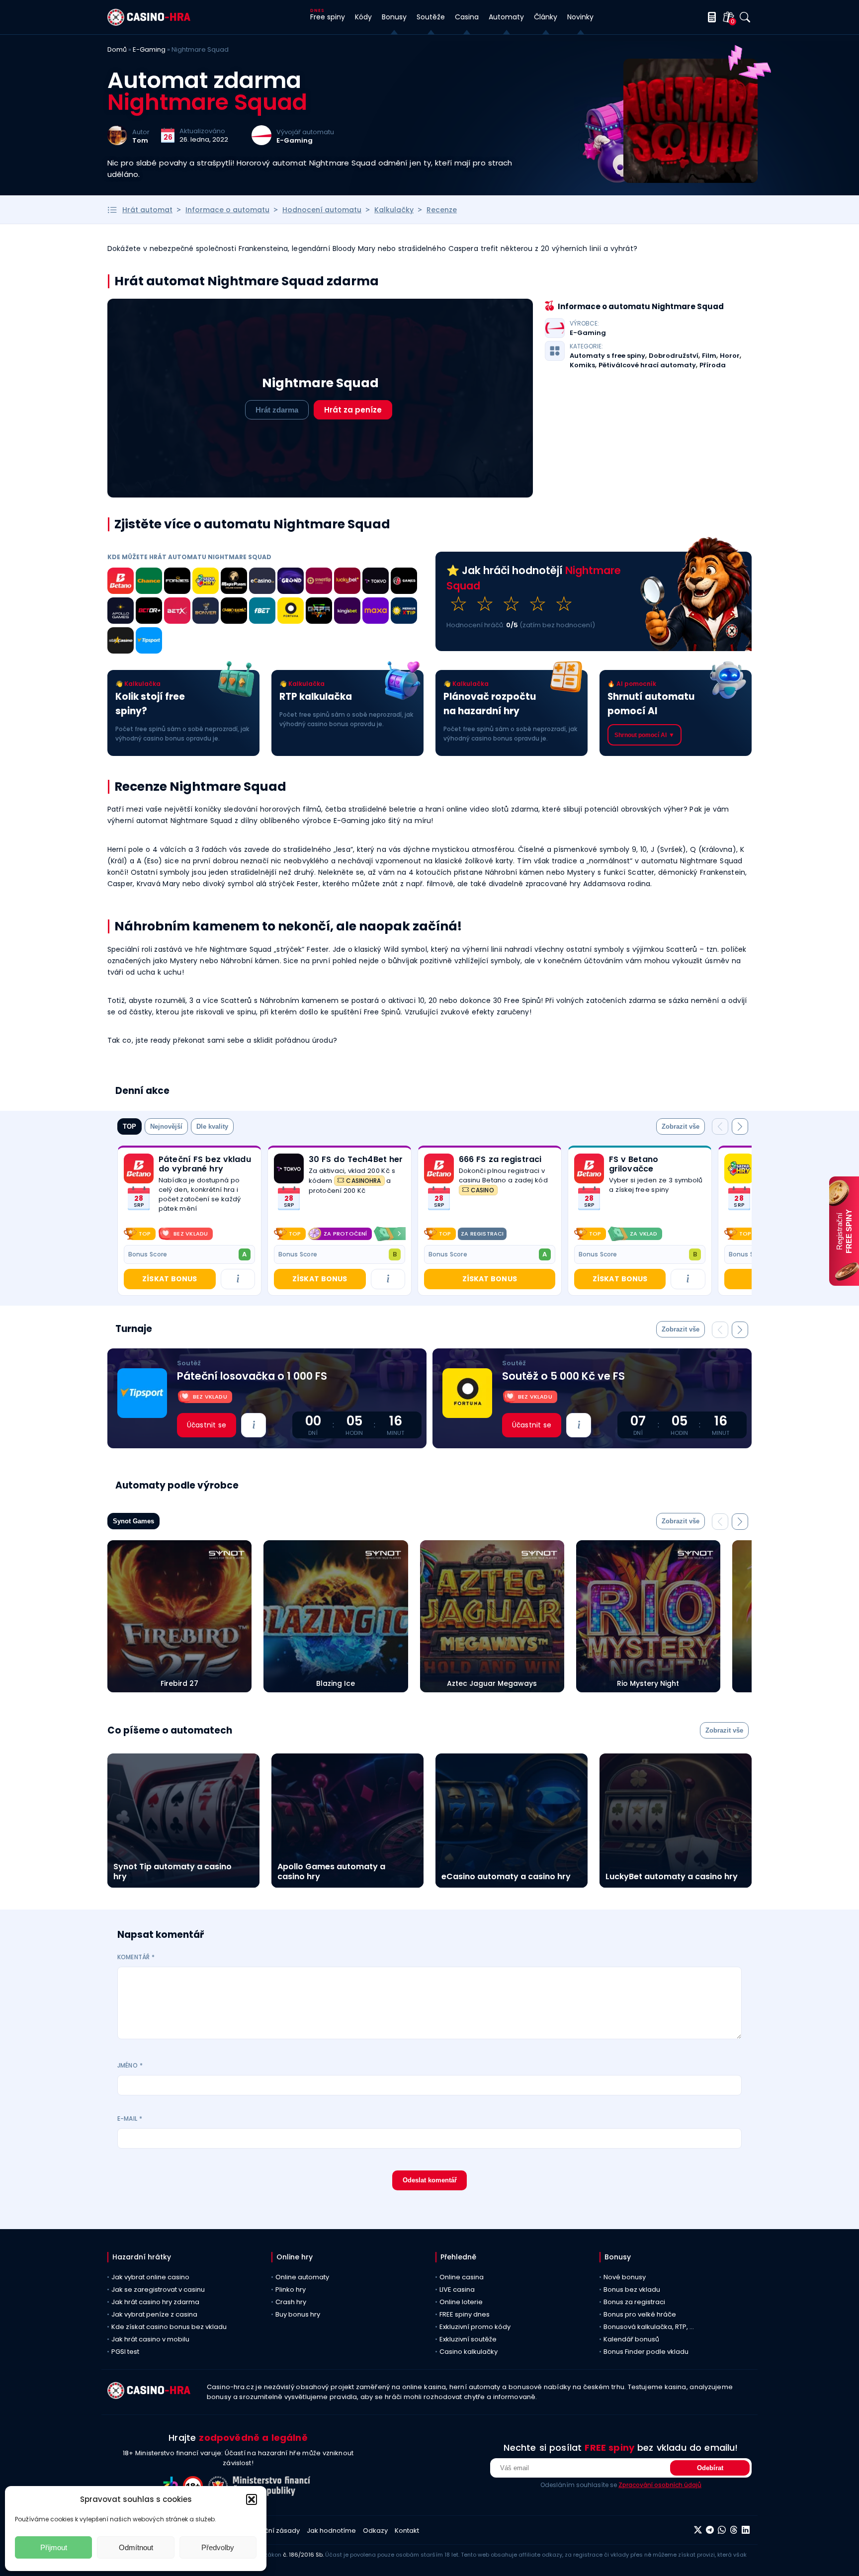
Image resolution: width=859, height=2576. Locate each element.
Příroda (713, 365)
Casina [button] (467, 17)
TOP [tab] (129, 1126)
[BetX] (177, 612)
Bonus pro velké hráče (640, 2314)
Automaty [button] (506, 17)
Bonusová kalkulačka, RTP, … (649, 2327)
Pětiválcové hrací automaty (647, 365)
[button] (252, 2499)
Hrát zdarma (277, 410)
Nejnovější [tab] (166, 1126)
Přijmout (54, 2547)
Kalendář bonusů (631, 2339)
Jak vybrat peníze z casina (154, 2314)
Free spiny (328, 17)
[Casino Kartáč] (234, 612)
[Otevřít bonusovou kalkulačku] (710, 17)
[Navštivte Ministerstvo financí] (273, 2493)
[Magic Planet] (234, 582)
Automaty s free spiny (607, 356)
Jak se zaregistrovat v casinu (158, 2289)
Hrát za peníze (353, 410)
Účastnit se (207, 1425)
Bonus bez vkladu (632, 2289)
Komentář (136, 1957)
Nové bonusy (625, 2277)
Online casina (462, 2277)
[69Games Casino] (404, 582)
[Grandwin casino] (291, 582)
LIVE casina (457, 2289)
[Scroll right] (399, 1234)
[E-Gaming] (261, 142)
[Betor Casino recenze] (149, 612)
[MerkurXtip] (404, 612)
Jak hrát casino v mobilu (150, 2339)
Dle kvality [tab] (212, 1126)
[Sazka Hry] (206, 582)
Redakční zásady (272, 2531)
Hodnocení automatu (322, 210)
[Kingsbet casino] (347, 612)
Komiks (582, 365)
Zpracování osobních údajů (660, 2485)
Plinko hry (291, 2289)
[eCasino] (262, 582)
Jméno (130, 2065)
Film (709, 356)
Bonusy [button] (394, 17)
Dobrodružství (674, 356)
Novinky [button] (580, 17)
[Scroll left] (280, 1234)
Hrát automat (147, 210)
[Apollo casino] (121, 612)
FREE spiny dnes (465, 2314)
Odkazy (375, 2531)
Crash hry (291, 2302)
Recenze (442, 210)
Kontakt (407, 2531)
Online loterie (461, 2302)
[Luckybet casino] (347, 582)
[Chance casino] (149, 582)
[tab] (681, 1126)
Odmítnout (136, 2547)
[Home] (149, 23)
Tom (140, 140)
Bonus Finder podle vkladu (646, 2352)
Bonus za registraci (634, 2302)
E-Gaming (149, 49)
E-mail (130, 2119)
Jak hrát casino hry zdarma (155, 2302)
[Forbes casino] (177, 582)
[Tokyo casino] (376, 582)
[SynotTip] (319, 582)
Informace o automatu (227, 210)
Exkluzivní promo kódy (475, 2327)
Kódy (363, 17)
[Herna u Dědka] (319, 612)
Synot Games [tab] (133, 1521)
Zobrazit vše (681, 1126)
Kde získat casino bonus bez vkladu (169, 2327)
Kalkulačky (394, 210)
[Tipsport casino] (149, 642)
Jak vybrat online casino (150, 2277)
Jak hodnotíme (331, 2531)
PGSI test (125, 2352)
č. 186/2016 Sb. (303, 2555)
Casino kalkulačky (469, 2352)
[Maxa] (376, 612)
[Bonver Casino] (206, 612)
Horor (730, 356)
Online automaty (302, 2277)
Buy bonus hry (298, 2314)
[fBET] (262, 612)
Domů (117, 49)
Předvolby (218, 2547)
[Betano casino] (121, 582)
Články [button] (546, 17)
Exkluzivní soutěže (468, 2339)
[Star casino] (121, 642)
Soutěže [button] (431, 17)
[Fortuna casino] (291, 612)
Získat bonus (170, 1279)
